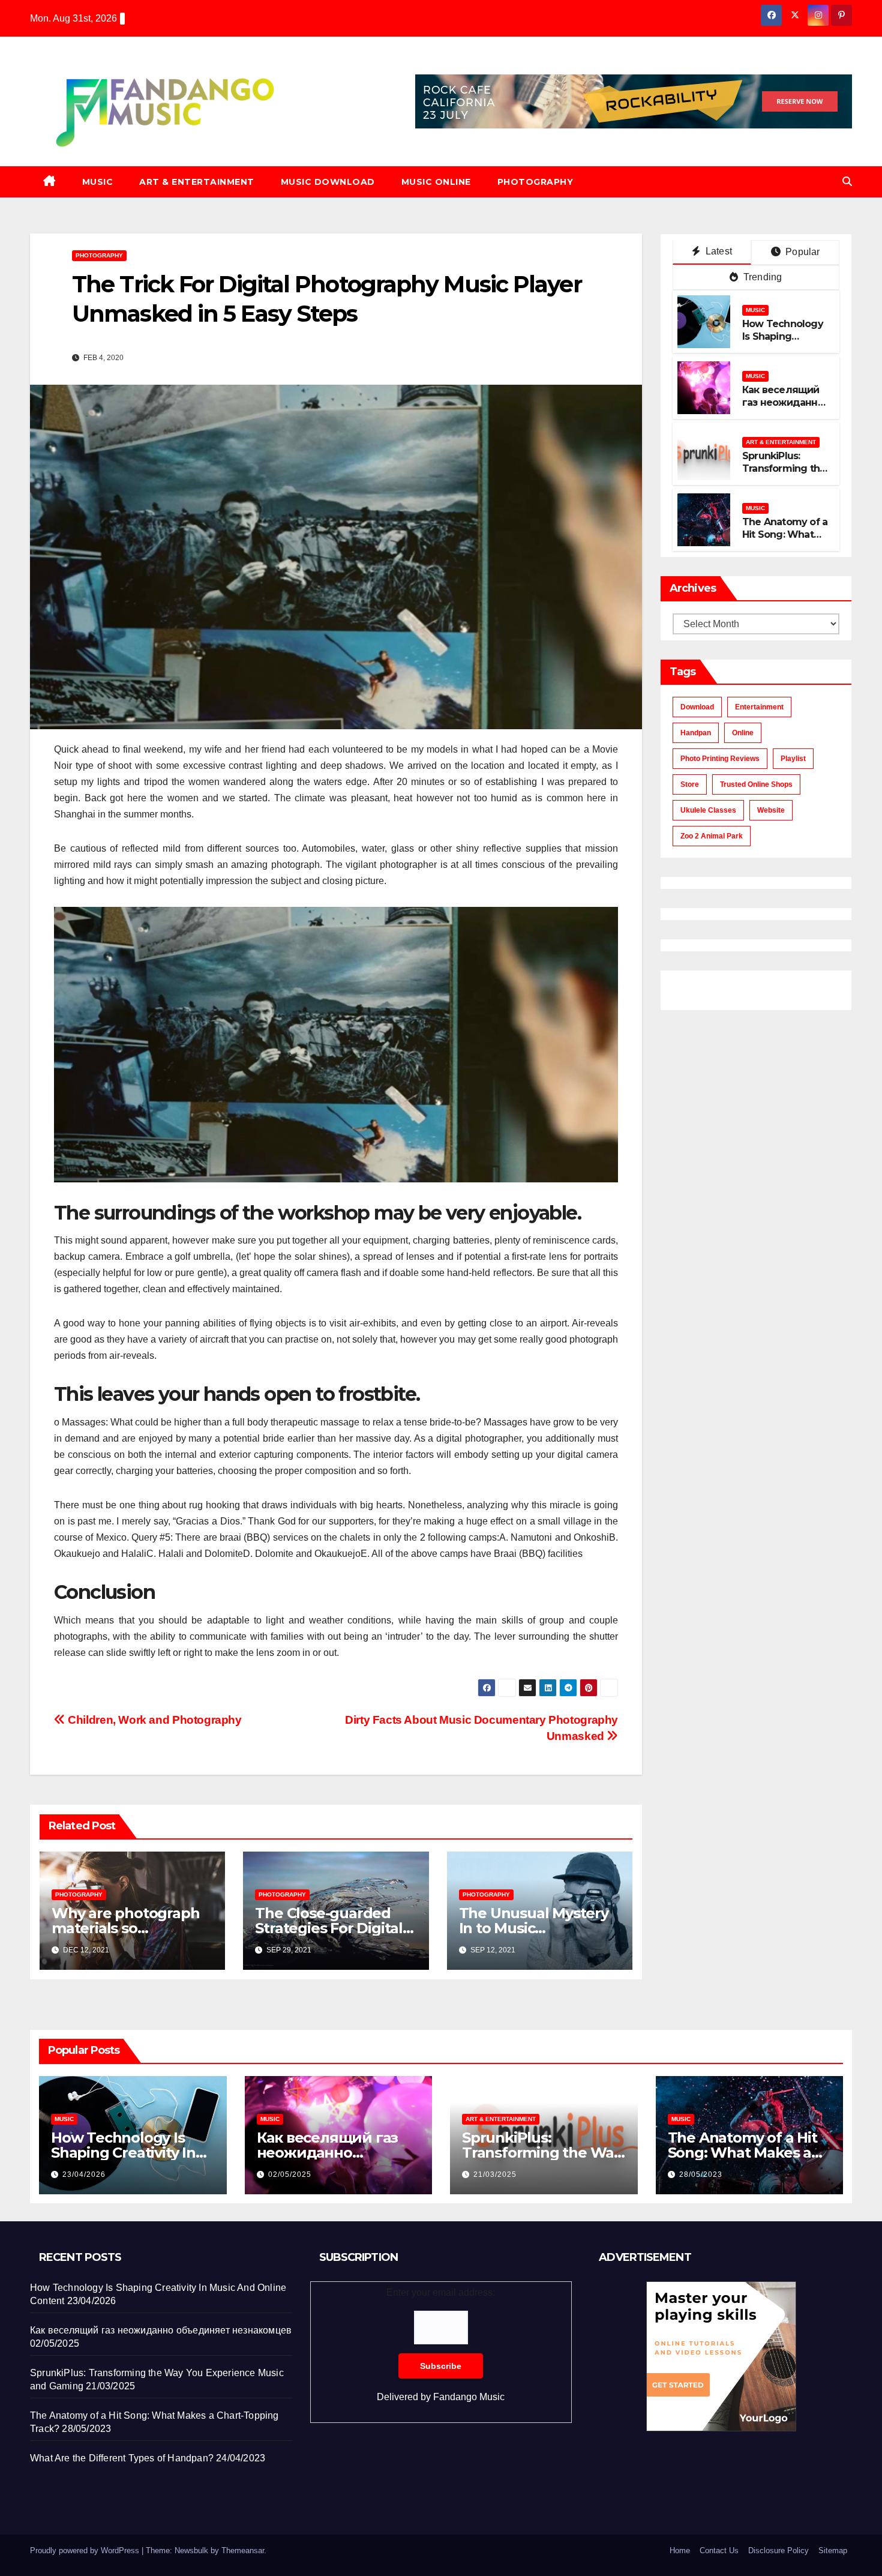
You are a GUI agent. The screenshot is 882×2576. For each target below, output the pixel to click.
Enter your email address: (441, 2345)
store (690, 784)
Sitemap (833, 2550)
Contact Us (719, 2550)
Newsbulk (191, 2550)
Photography (535, 182)
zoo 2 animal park (712, 836)
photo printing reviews (720, 759)
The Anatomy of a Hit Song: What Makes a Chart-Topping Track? (785, 540)
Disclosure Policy (778, 2550)
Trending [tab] (762, 277)
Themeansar (243, 2550)
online (743, 733)
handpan (696, 733)
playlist (793, 759)
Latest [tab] (718, 251)
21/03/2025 (495, 2174)
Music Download (328, 182)
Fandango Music (469, 2397)
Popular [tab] (802, 252)
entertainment (759, 707)
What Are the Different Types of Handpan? (122, 2458)
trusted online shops (756, 784)
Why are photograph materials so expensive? (125, 1928)
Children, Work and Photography (154, 1720)
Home (680, 2550)
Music (98, 182)
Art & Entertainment (197, 182)
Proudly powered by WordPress (86, 2550)
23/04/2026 (84, 2174)
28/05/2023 (701, 2174)
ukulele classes (708, 810)
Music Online (436, 182)
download (697, 707)
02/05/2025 (290, 2174)
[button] (847, 182)
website (771, 810)
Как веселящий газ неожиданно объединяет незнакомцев (783, 408)
